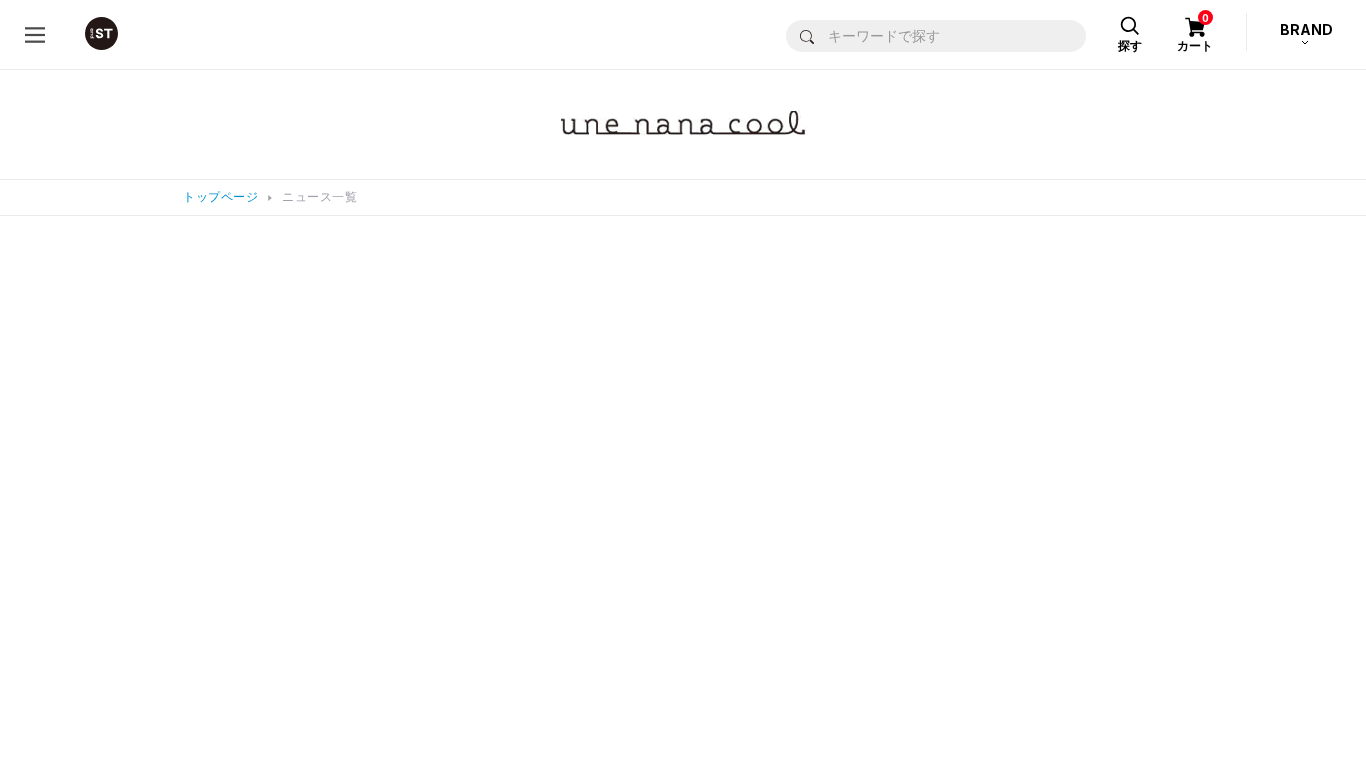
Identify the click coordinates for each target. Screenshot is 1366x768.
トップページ (220, 197)
